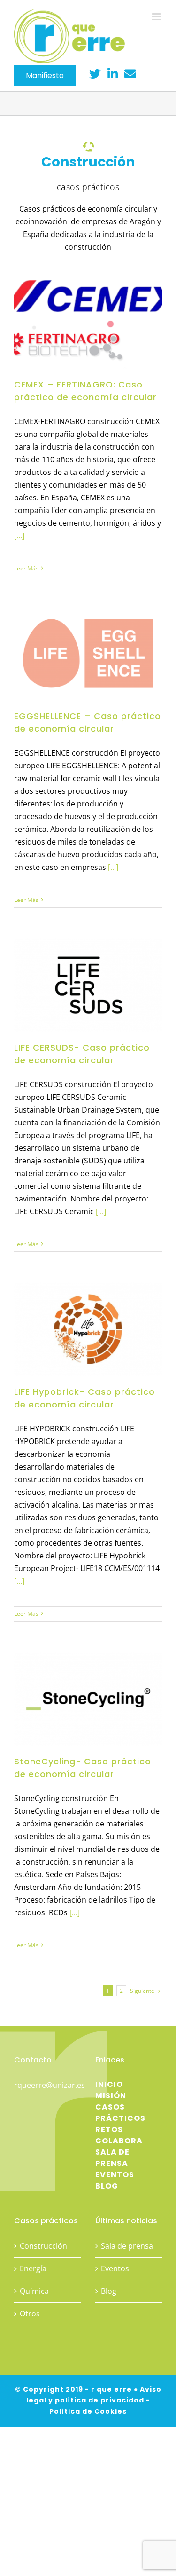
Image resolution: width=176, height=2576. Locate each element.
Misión (111, 2096)
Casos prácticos (120, 2113)
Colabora (119, 2141)
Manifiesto (45, 75)
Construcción (43, 2246)
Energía (33, 2268)
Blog (107, 2186)
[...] (19, 536)
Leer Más (26, 568)
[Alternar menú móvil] (157, 17)
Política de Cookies (88, 2411)
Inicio (109, 2084)
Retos (109, 2130)
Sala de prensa (112, 2158)
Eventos (115, 2175)
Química (34, 2291)
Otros (30, 2314)
